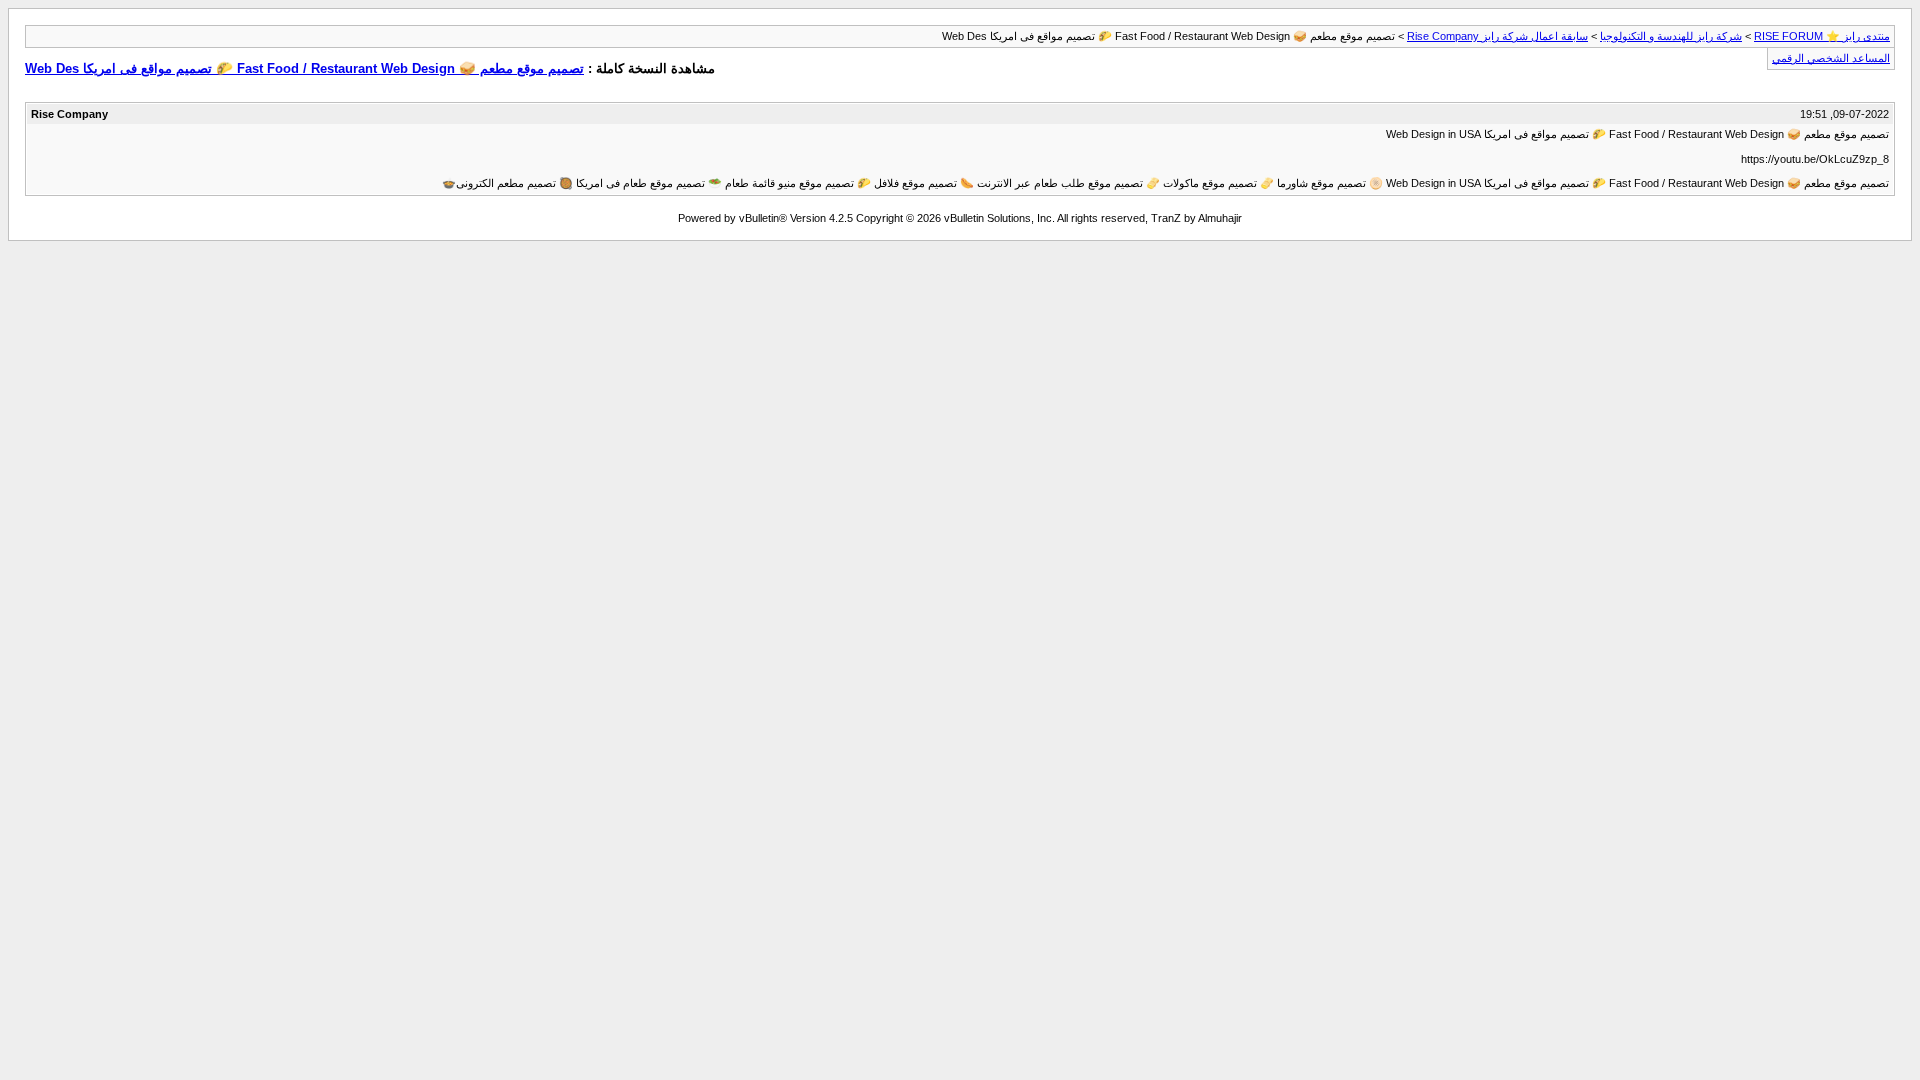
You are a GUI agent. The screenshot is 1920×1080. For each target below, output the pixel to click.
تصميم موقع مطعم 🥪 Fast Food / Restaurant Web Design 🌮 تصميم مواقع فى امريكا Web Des (304, 68)
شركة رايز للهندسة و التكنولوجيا (1671, 36)
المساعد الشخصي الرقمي (1831, 58)
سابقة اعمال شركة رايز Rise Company (1497, 36)
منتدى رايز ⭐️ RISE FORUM (1822, 36)
